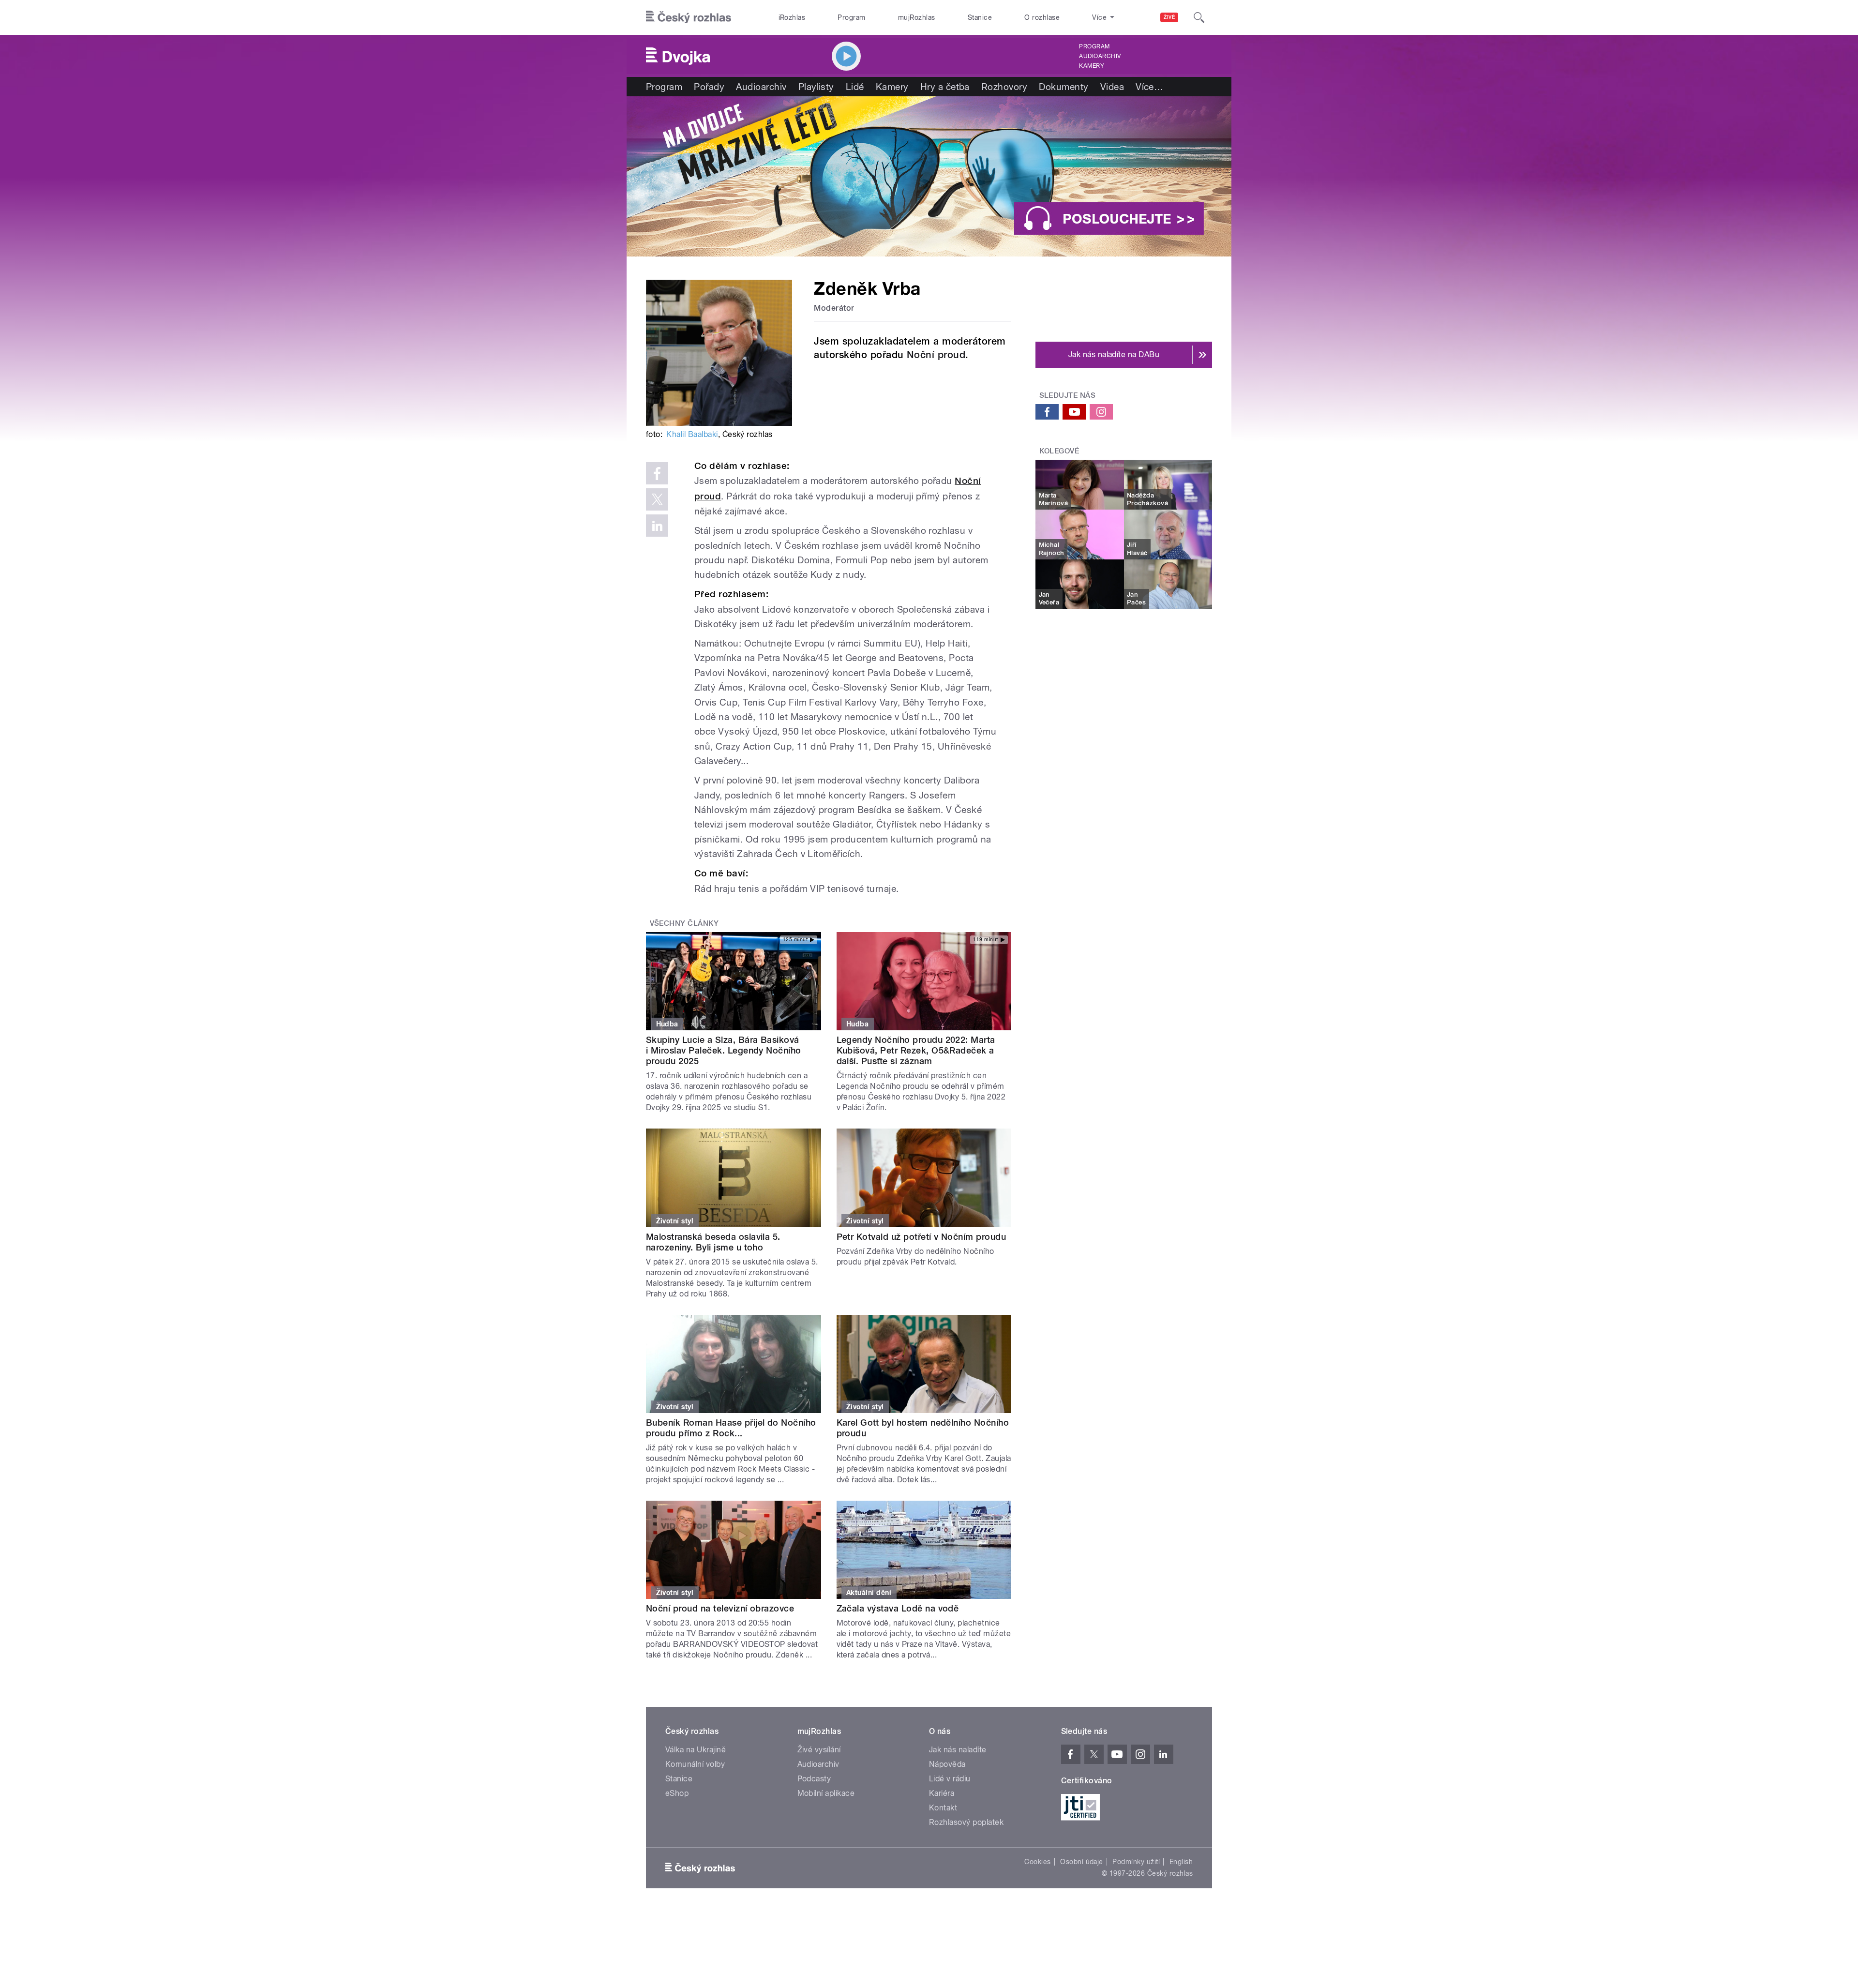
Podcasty (814, 1779)
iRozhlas (792, 17)
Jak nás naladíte (958, 1750)
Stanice (980, 17)
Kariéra (942, 1793)
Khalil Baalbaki (692, 434)
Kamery (1092, 66)
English (1181, 1862)
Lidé (855, 87)
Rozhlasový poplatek (966, 1822)
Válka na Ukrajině (696, 1750)
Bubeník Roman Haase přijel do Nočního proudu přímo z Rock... (731, 1428)
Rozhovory (1004, 87)
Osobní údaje (1082, 1862)
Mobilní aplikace (826, 1793)
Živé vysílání (819, 1750)
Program (851, 17)
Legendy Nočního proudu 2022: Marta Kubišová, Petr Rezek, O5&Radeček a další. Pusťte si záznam (916, 1050)
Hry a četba (945, 87)
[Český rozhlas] (689, 17)
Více (1149, 87)
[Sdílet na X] (657, 499)
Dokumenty (1064, 87)
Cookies (1037, 1862)
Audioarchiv (1100, 56)
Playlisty (816, 87)
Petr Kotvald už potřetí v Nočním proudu (922, 1237)
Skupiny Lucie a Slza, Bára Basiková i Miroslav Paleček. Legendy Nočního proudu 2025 (724, 1050)
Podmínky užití (1136, 1862)
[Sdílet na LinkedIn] (657, 526)
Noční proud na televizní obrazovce (720, 1608)
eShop (677, 1793)
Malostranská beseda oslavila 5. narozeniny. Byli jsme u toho (713, 1242)
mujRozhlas (917, 17)
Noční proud (936, 355)
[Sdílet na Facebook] (657, 473)
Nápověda (947, 1764)
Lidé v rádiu (950, 1779)
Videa (1112, 87)
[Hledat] (1199, 17)
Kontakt (943, 1808)
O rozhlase (1042, 17)
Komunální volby (695, 1764)
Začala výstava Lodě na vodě (898, 1608)
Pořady (709, 87)
